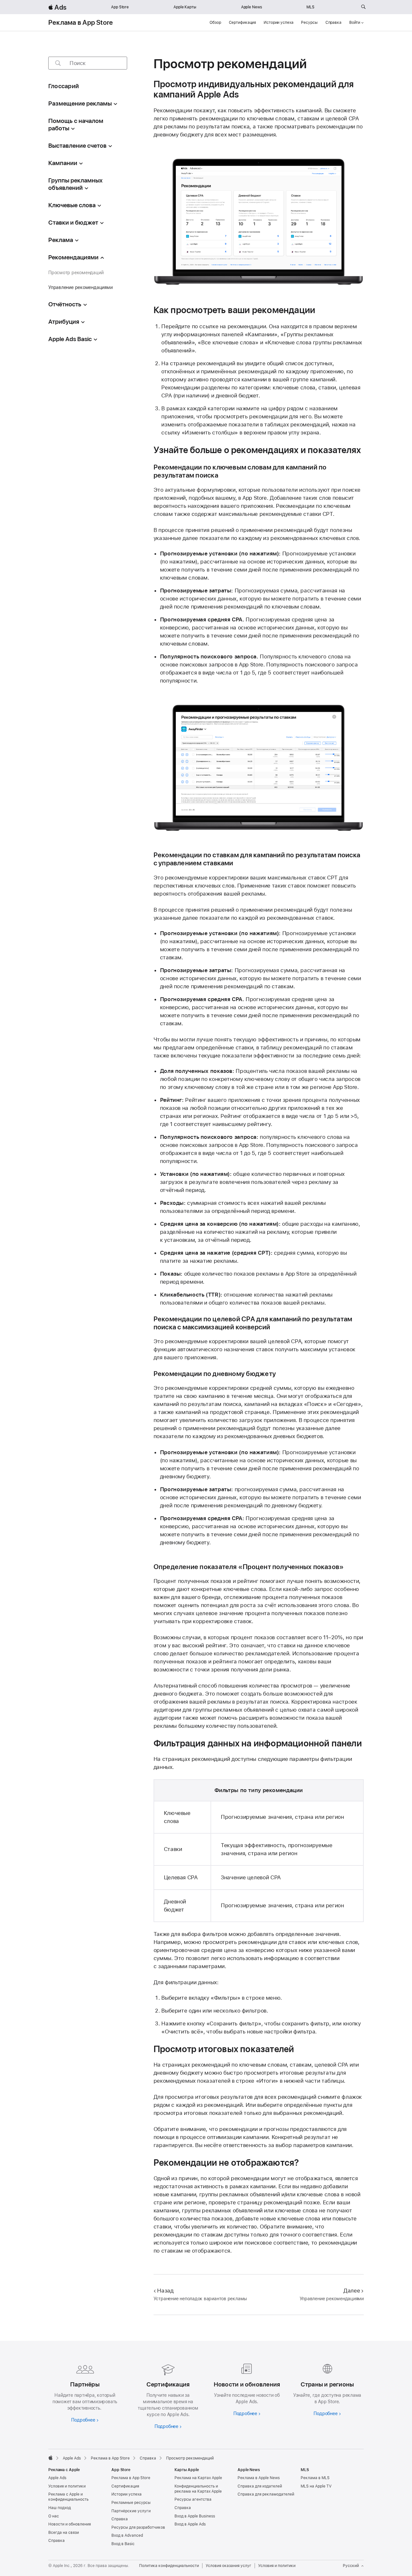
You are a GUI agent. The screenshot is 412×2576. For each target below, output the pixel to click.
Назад (165, 2291)
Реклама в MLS (315, 2478)
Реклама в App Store (80, 23)
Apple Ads (57, 2478)
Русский (351, 2566)
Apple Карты (185, 7)
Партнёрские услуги (131, 2511)
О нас (54, 2516)
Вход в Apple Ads (190, 2524)
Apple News (252, 7)
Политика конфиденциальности (169, 2566)
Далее (352, 2291)
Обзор (215, 23)
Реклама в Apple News (259, 2478)
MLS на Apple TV (316, 2486)
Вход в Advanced (127, 2535)
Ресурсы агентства (193, 2499)
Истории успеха (278, 23)
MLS (310, 7)
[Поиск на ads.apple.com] (363, 7)
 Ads (57, 7)
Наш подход (60, 2508)
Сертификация (243, 23)
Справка (333, 23)
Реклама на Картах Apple (198, 2478)
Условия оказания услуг (229, 2566)
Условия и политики (67, 2486)
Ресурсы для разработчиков (138, 2527)
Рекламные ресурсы (131, 2503)
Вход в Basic (123, 2544)
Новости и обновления (70, 2524)
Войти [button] (355, 23)
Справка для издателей (260, 2486)
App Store (120, 7)
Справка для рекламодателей (266, 2494)
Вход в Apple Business (195, 2516)
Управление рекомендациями (80, 287)
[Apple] (51, 2458)
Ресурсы (309, 23)
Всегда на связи (64, 2533)
